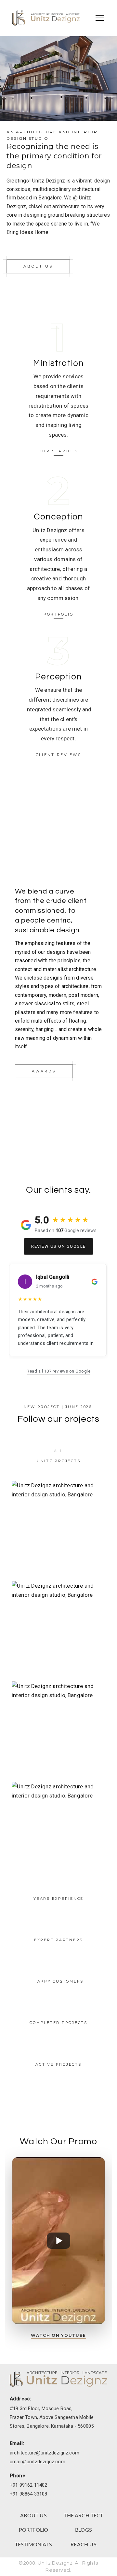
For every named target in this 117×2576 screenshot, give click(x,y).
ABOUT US (33, 2516)
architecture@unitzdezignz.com (45, 2453)
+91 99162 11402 (29, 2485)
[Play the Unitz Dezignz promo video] (58, 2241)
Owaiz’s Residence (59, 1628)
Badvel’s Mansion (59, 1528)
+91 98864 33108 (29, 2494)
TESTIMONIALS (33, 2545)
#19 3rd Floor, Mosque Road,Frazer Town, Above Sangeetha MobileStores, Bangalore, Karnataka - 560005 (52, 2417)
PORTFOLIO (34, 2530)
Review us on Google (58, 1246)
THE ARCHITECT (83, 2516)
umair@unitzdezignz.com (38, 2462)
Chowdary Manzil (58, 1729)
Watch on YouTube (58, 2335)
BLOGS (84, 2530)
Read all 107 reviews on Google (58, 1371)
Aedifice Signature (59, 1829)
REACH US (83, 2545)
